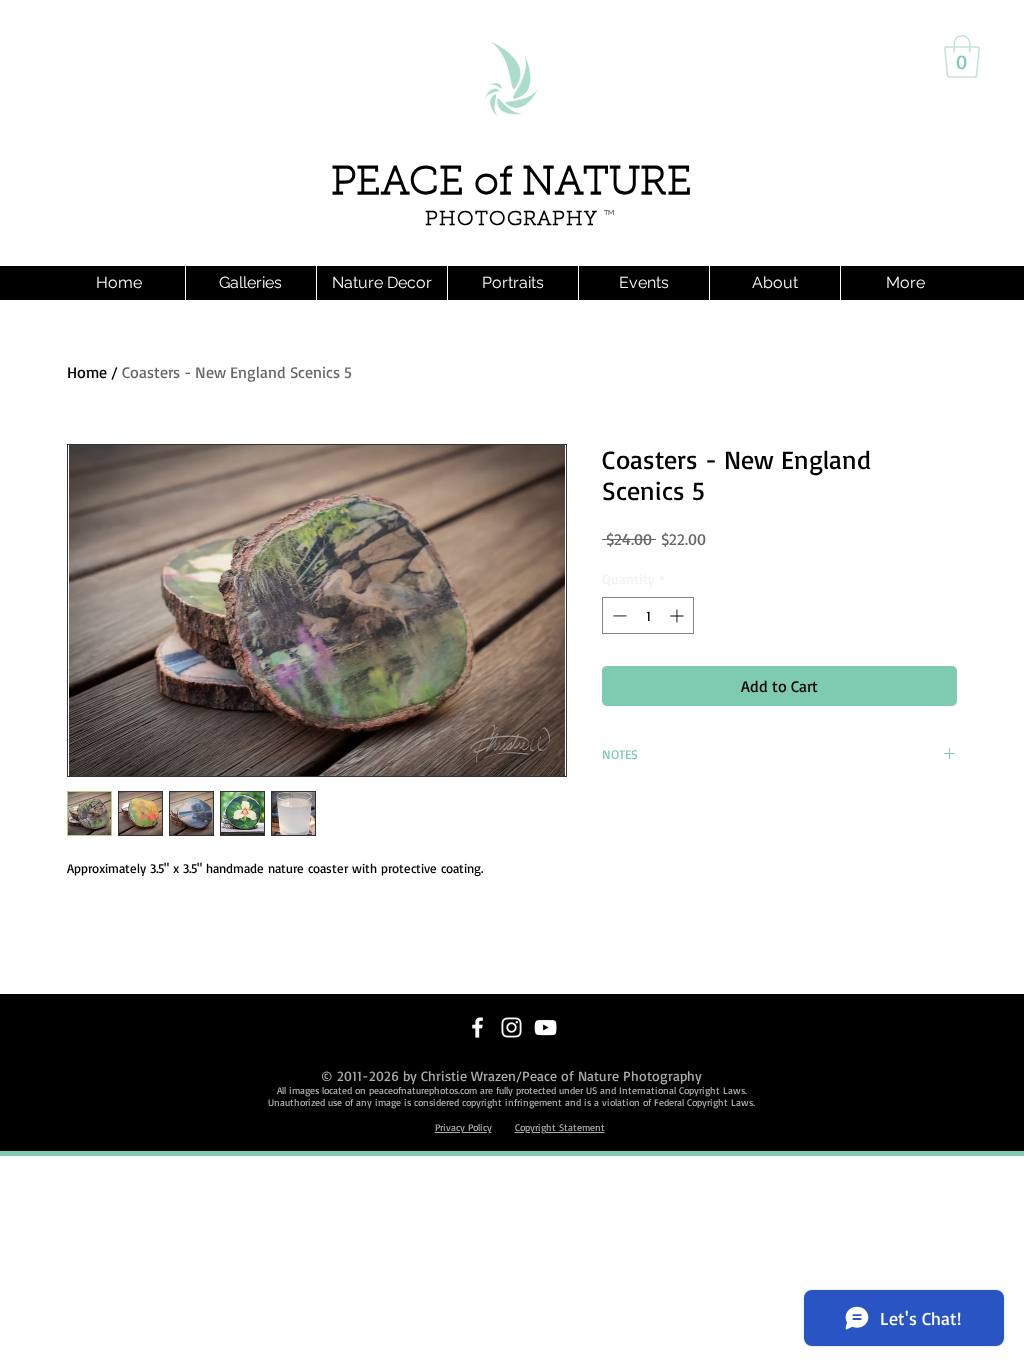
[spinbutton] (648, 615)
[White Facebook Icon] (477, 1027)
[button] (962, 56)
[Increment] (678, 615)
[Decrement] (617, 615)
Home (87, 372)
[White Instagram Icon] (511, 1027)
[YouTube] (545, 1027)
